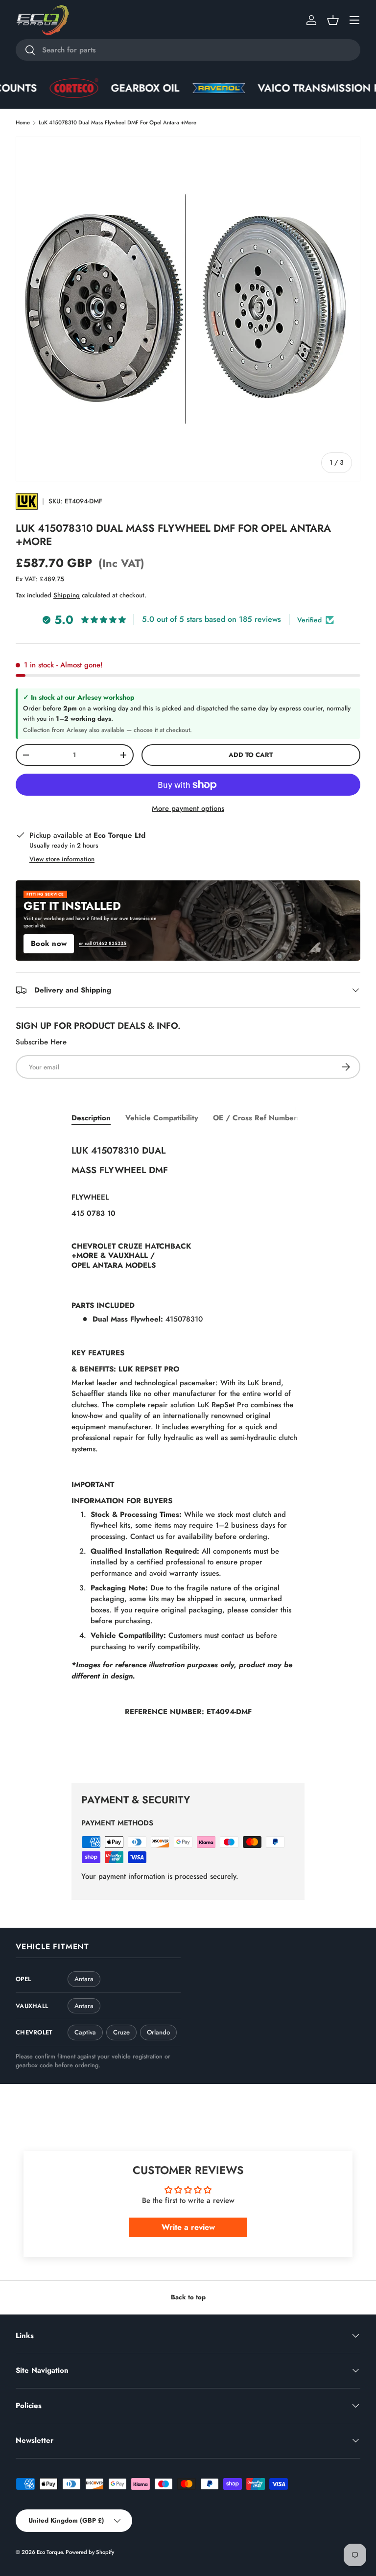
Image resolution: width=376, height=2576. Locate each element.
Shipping (67, 595)
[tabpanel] (188, 1452)
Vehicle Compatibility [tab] (162, 1118)
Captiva (85, 2032)
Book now (49, 944)
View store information (62, 859)
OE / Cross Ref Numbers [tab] (257, 1118)
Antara (84, 1979)
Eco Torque (50, 2552)
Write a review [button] (188, 2227)
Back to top (188, 2297)
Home (23, 122)
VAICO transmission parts (282, 88)
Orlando (158, 2032)
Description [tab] (91, 1118)
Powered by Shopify (90, 2552)
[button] (333, 20)
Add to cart (251, 755)
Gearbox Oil (96, 88)
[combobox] (188, 50)
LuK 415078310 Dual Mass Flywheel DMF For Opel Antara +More (117, 122)
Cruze (121, 2032)
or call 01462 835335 (103, 944)
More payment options (188, 808)
